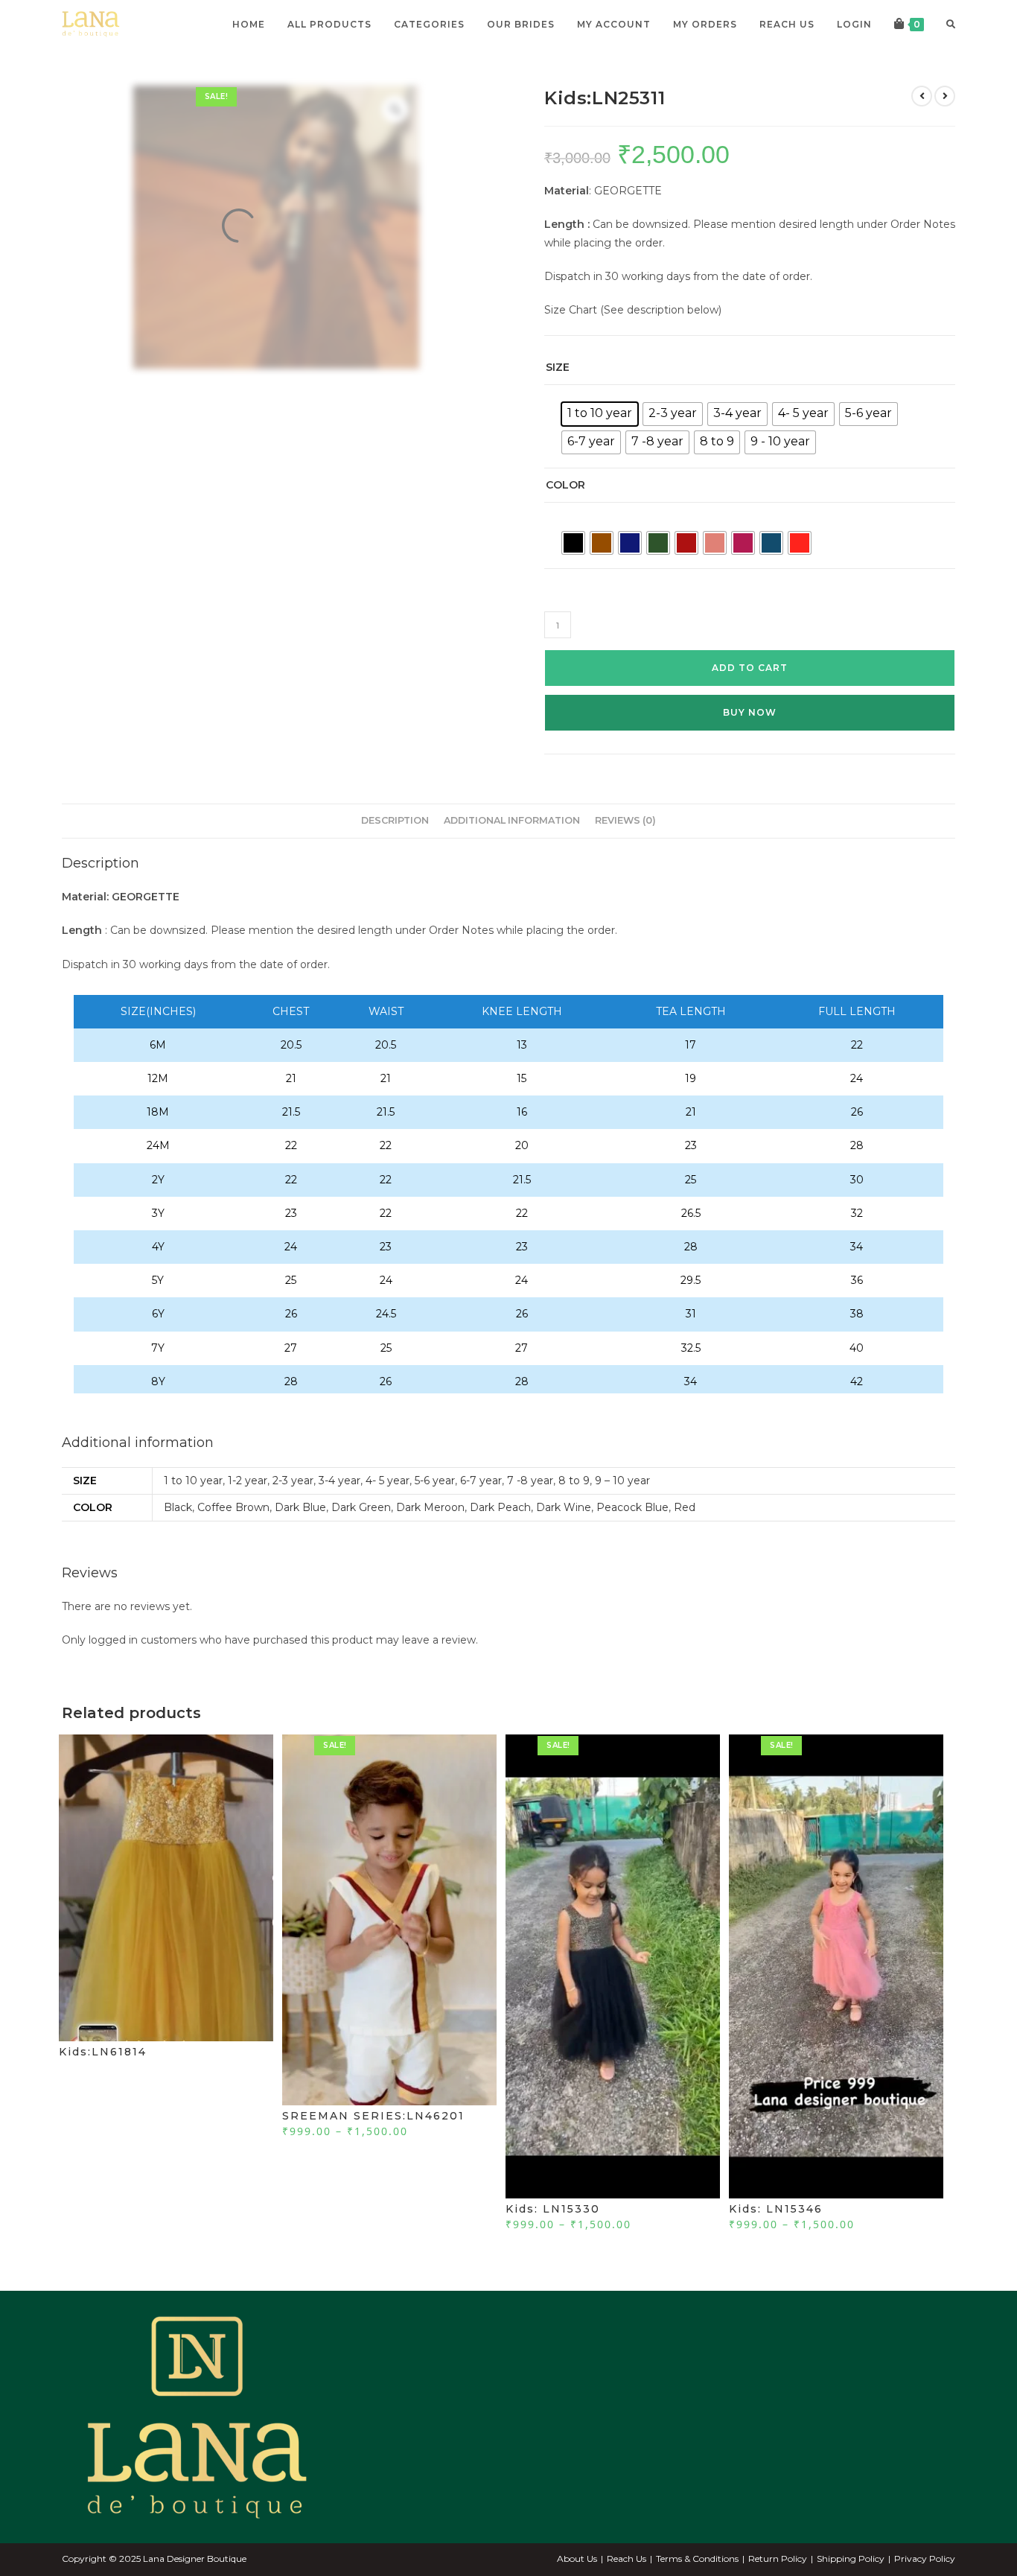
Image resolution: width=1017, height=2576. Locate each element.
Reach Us (627, 2558)
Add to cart (750, 668)
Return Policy (778, 2558)
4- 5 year (388, 1481)
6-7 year (481, 1481)
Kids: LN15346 (776, 2209)
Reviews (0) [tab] (625, 820)
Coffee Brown (233, 1507)
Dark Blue (300, 1507)
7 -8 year (530, 1481)
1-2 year (248, 1481)
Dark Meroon (430, 1507)
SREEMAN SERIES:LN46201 (373, 2116)
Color (565, 485)
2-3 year (293, 1481)
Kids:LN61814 (103, 2052)
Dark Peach (500, 1507)
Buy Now (750, 712)
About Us (577, 2558)
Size (558, 367)
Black (178, 1507)
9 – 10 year (622, 1481)
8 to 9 (574, 1481)
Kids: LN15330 (553, 2209)
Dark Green (361, 1507)
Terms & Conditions (697, 2558)
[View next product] (945, 96)
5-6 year (435, 1481)
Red (685, 1507)
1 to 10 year (193, 1481)
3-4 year (339, 1481)
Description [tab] (395, 820)
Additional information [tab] (512, 820)
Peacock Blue (632, 1507)
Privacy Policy (925, 2558)
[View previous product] (922, 96)
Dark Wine (564, 1507)
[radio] (600, 414)
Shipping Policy (851, 2558)
